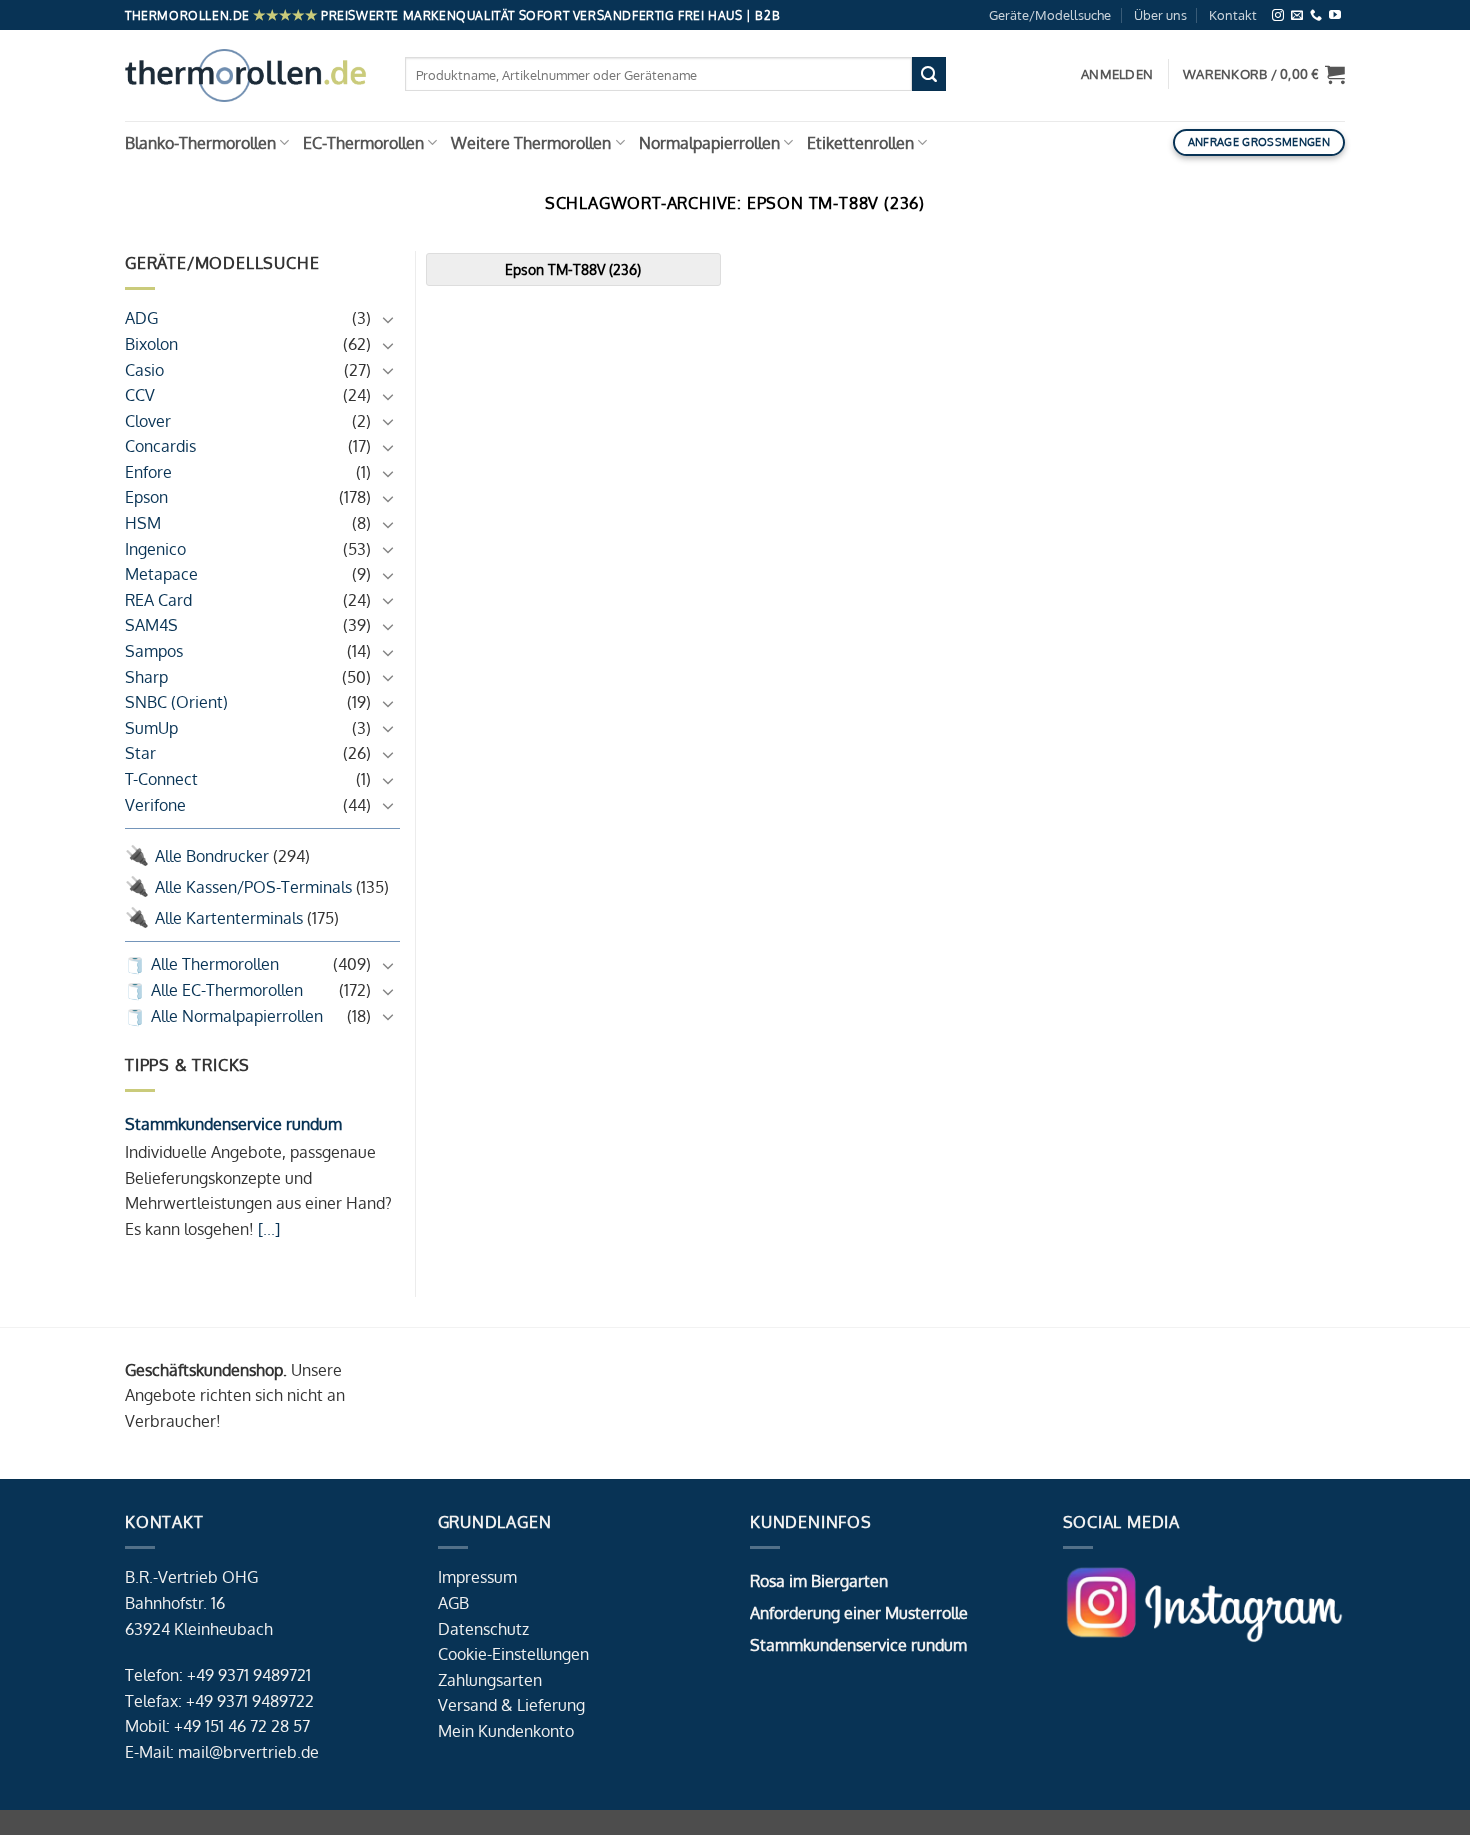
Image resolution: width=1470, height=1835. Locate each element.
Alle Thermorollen (215, 964)
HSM (143, 523)
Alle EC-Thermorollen (227, 990)
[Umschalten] (388, 319)
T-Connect (161, 779)
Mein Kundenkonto (506, 1731)
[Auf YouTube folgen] (1335, 15)
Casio (144, 370)
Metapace (161, 574)
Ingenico (155, 549)
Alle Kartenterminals (229, 918)
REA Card (158, 600)
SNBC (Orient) (176, 702)
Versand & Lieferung (511, 1705)
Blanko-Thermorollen (200, 143)
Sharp (146, 677)
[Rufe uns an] (1316, 15)
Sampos (154, 651)
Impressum (477, 1577)
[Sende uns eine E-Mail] (1297, 15)
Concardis (160, 446)
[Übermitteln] (929, 74)
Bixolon (151, 344)
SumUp (151, 728)
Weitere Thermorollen (531, 143)
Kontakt (1233, 15)
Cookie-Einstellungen (513, 1654)
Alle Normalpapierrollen (237, 1016)
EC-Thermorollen (363, 143)
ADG (141, 318)
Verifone (155, 805)
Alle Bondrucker (212, 856)
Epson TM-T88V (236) (573, 269)
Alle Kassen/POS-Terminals (253, 887)
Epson (146, 497)
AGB (453, 1603)
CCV (140, 395)
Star (140, 753)
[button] (1264, 74)
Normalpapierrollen (709, 143)
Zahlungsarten (490, 1680)
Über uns (1160, 15)
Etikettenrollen (860, 143)
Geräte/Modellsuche (1050, 15)
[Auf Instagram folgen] (1278, 15)
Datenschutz (483, 1629)
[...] (267, 1229)
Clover (148, 421)
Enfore (148, 472)
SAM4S (151, 625)
